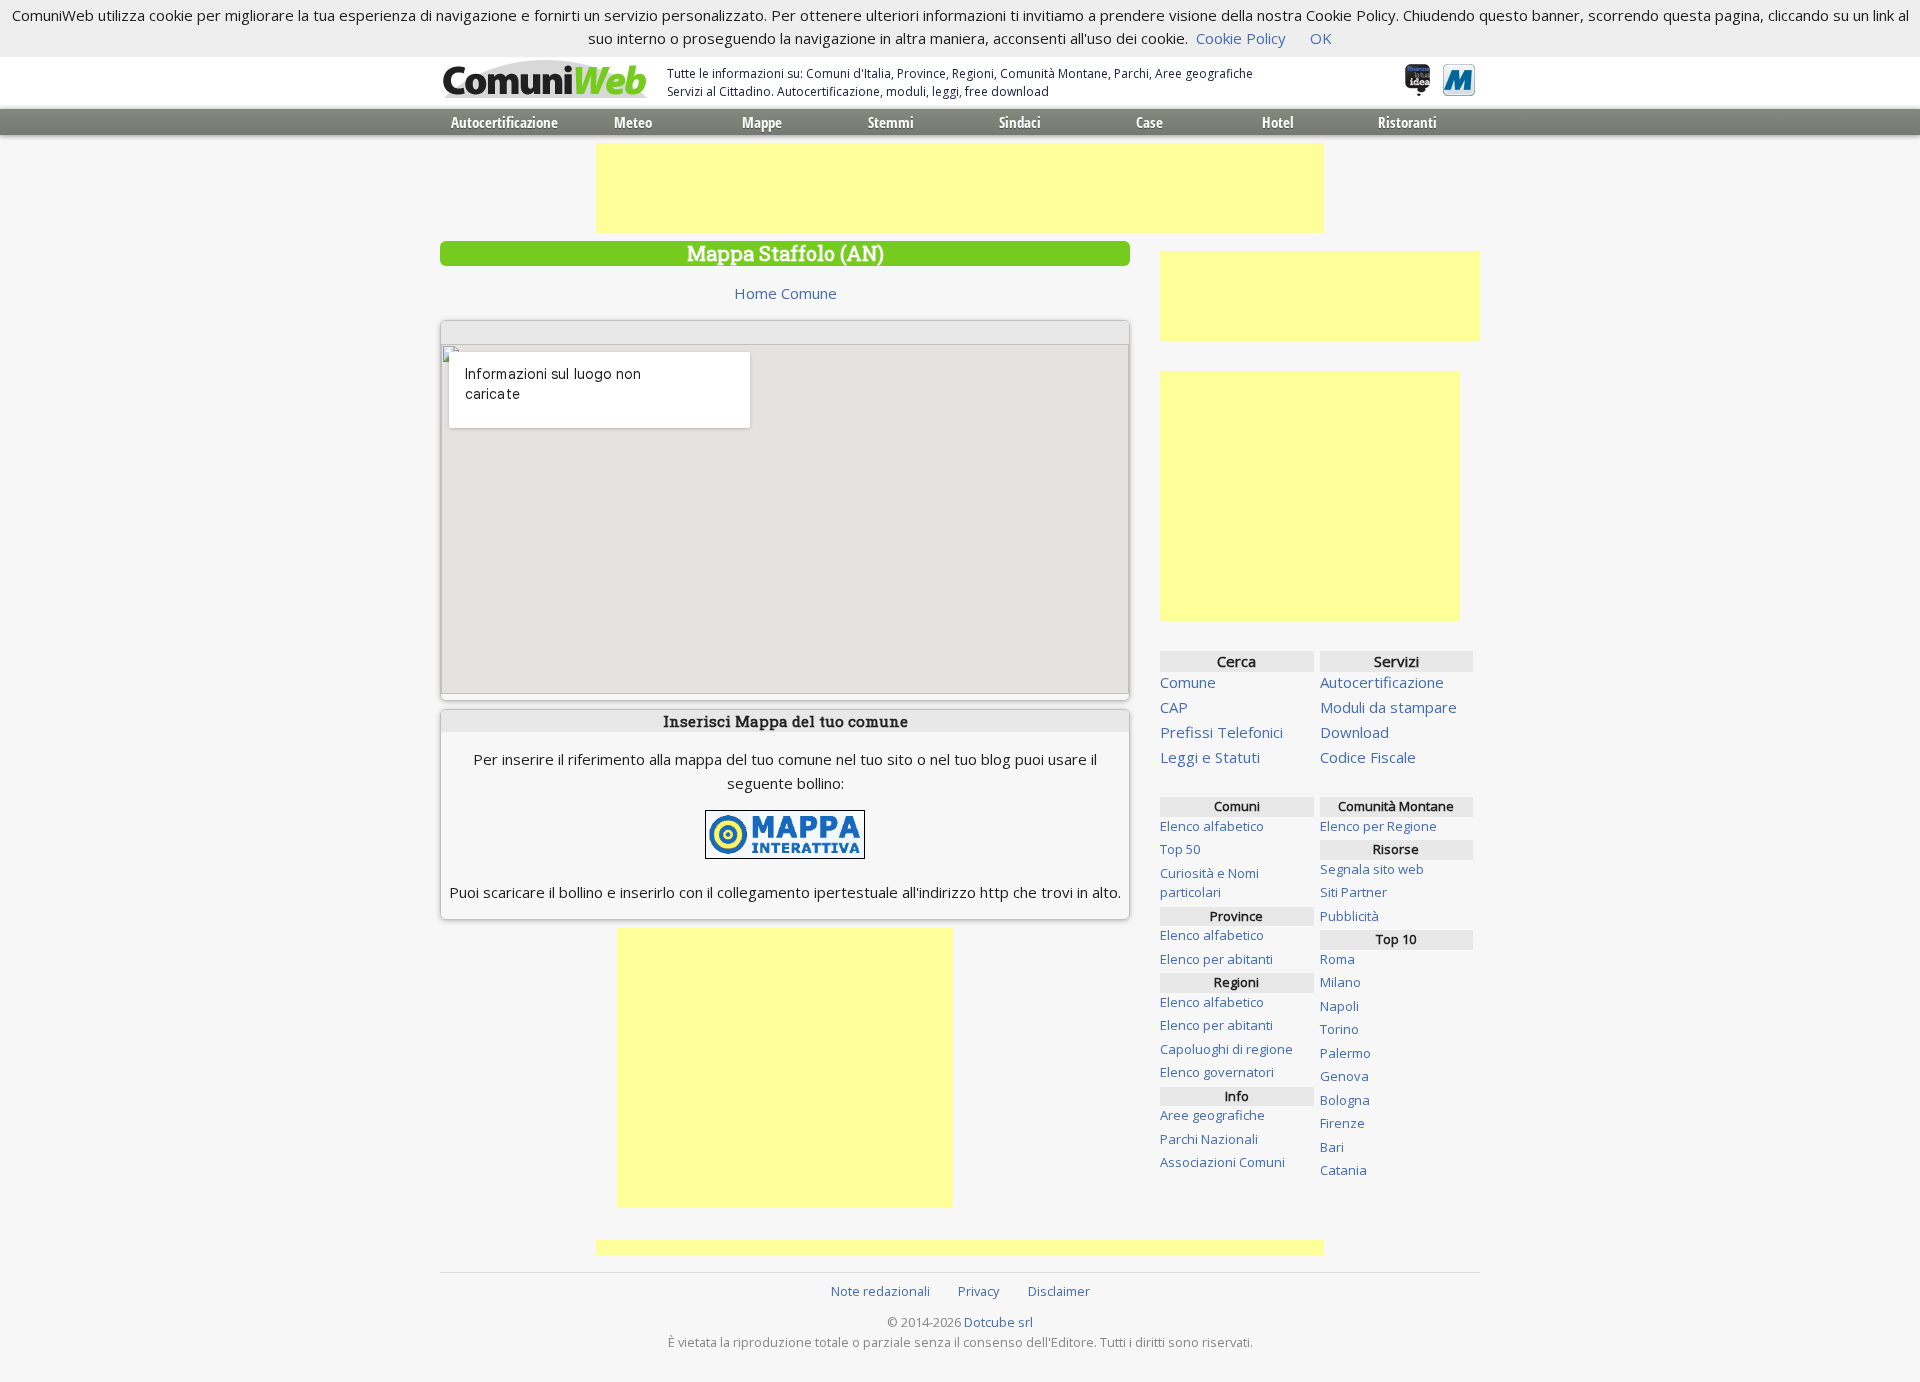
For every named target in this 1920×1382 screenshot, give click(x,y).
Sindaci (1020, 122)
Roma (1337, 959)
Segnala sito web (1372, 869)
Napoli (1339, 1006)
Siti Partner (1353, 892)
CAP (1174, 707)
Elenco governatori (1217, 1072)
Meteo (633, 122)
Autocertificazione (504, 122)
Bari (1332, 1147)
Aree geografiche (1212, 1115)
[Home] (545, 80)
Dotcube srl (998, 1322)
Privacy (978, 1291)
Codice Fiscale (1368, 757)
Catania (1343, 1170)
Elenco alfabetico (1212, 826)
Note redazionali (880, 1291)
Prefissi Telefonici (1221, 732)
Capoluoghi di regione (1226, 1049)
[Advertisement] (960, 188)
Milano (1340, 982)
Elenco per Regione (1378, 826)
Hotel (1278, 122)
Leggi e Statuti (1210, 757)
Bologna (1345, 1100)
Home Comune (785, 293)
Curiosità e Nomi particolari (1209, 883)
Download (1354, 732)
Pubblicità (1349, 916)
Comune (1188, 682)
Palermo (1345, 1053)
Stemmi (891, 122)
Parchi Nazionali (1209, 1139)
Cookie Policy (1241, 38)
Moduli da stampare (1388, 707)
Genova (1344, 1076)
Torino (1339, 1029)
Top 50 (1180, 849)
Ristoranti (1407, 122)
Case (1149, 122)
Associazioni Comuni (1222, 1162)
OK (1321, 38)
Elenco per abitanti (1216, 959)
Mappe (762, 122)
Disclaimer (1059, 1291)
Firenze (1342, 1123)
